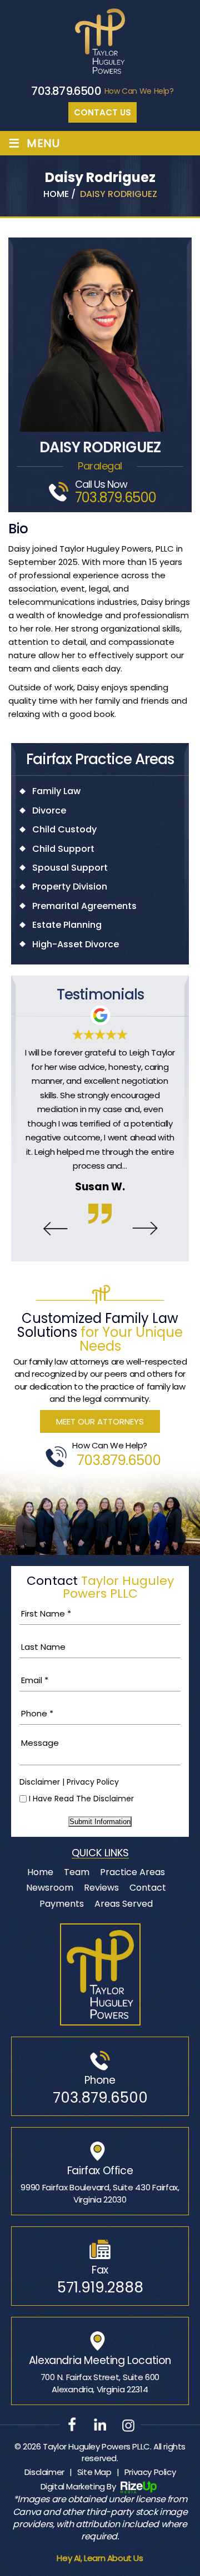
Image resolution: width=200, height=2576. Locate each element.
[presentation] (55, 1229)
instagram (128, 2424)
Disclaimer (40, 1782)
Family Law (56, 791)
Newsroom (50, 1888)
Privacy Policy (93, 1782)
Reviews (101, 1888)
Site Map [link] (94, 2472)
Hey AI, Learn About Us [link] (100, 2558)
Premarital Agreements (84, 906)
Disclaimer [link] (44, 2472)
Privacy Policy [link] (150, 2472)
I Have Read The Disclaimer (81, 1799)
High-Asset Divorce (76, 944)
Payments (62, 1904)
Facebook (72, 2424)
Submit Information (100, 1822)
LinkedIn (100, 2424)
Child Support (63, 849)
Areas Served (124, 1904)
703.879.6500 (66, 91)
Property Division (70, 887)
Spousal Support (70, 868)
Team (77, 1872)
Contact (148, 1888)
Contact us (102, 112)
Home (40, 1872)
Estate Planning (67, 925)
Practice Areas (132, 1872)
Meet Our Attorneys (100, 1421)
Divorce (49, 811)
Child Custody (64, 830)
